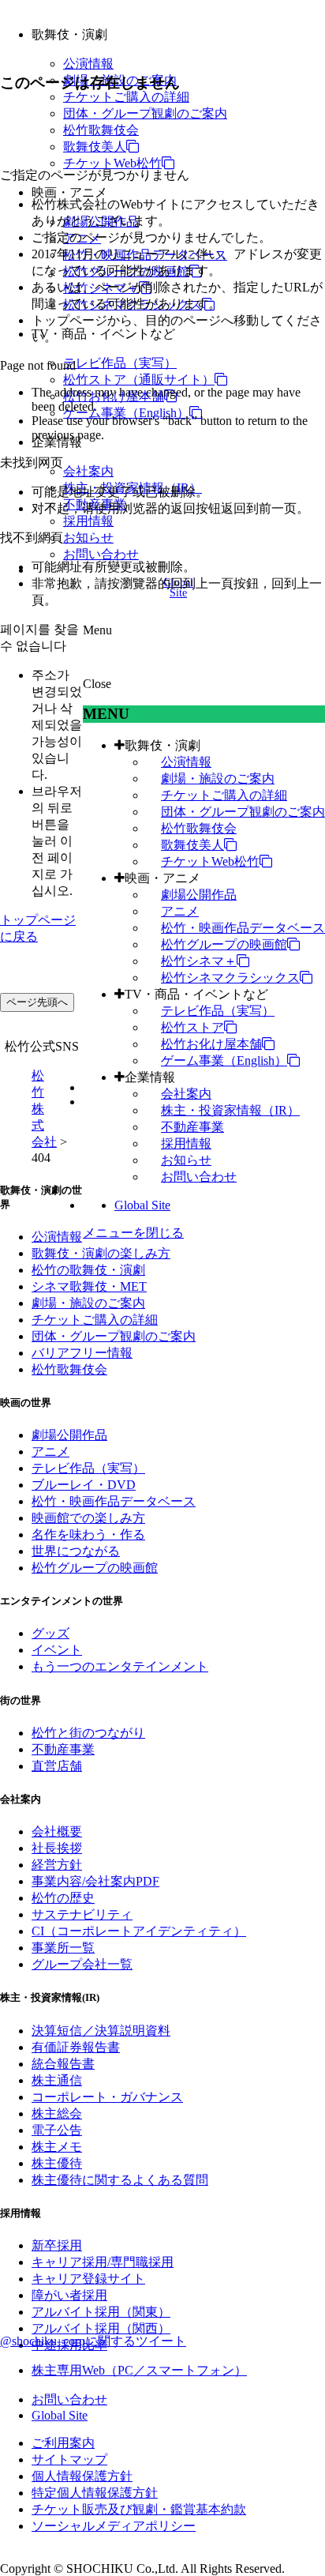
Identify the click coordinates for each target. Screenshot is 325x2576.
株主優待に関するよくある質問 (120, 2180)
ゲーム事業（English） (126, 413)
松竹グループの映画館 (224, 944)
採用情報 (88, 521)
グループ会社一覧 (82, 1964)
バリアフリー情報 (82, 1353)
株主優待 (57, 2163)
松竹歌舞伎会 (101, 130)
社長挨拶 (57, 1848)
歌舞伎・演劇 (162, 745)
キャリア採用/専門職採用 (103, 2262)
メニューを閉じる (133, 1233)
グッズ (50, 1633)
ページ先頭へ (37, 1002)
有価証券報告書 (76, 2047)
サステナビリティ (82, 1914)
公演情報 (88, 64)
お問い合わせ (101, 554)
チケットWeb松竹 (112, 163)
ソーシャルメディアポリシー (114, 2526)
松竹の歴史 (63, 1898)
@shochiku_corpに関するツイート (93, 2341)
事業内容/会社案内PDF (95, 1881)
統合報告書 (63, 2064)
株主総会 (57, 2113)
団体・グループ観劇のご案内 (145, 113)
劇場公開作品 (199, 895)
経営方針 (57, 1865)
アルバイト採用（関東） (101, 2312)
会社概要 (57, 1831)
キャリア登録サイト (88, 2279)
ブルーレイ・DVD (84, 1485)
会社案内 (88, 471)
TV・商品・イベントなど (196, 994)
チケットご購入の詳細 (126, 97)
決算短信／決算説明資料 (101, 2031)
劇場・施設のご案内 (218, 778)
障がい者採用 (69, 2295)
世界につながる (76, 1551)
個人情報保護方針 (82, 2476)
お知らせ (88, 538)
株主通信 (57, 2080)
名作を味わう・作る (88, 1534)
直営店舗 (57, 1766)
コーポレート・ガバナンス (107, 2097)
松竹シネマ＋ (199, 961)
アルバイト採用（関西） (101, 2328)
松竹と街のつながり (88, 1733)
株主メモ (57, 2147)
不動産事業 (192, 1127)
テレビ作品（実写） (120, 363)
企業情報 (150, 1077)
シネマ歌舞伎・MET (89, 1286)
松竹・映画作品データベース (243, 928)
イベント (57, 1650)
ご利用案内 (63, 2443)
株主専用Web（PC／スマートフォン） (139, 2370)
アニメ (180, 911)
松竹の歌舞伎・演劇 (88, 1270)
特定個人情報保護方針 (95, 2493)
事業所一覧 (63, 1948)
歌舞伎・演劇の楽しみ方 (101, 1253)
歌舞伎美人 (95, 147)
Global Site (142, 1205)
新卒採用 (57, 2245)
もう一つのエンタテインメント (120, 1666)
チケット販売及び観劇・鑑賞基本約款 (139, 2509)
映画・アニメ (162, 878)
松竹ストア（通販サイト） (139, 380)
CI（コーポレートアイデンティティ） (139, 1931)
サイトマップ (69, 2459)
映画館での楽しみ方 (88, 1518)
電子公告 (57, 2130)
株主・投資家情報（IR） (230, 1110)
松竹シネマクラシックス (230, 978)
